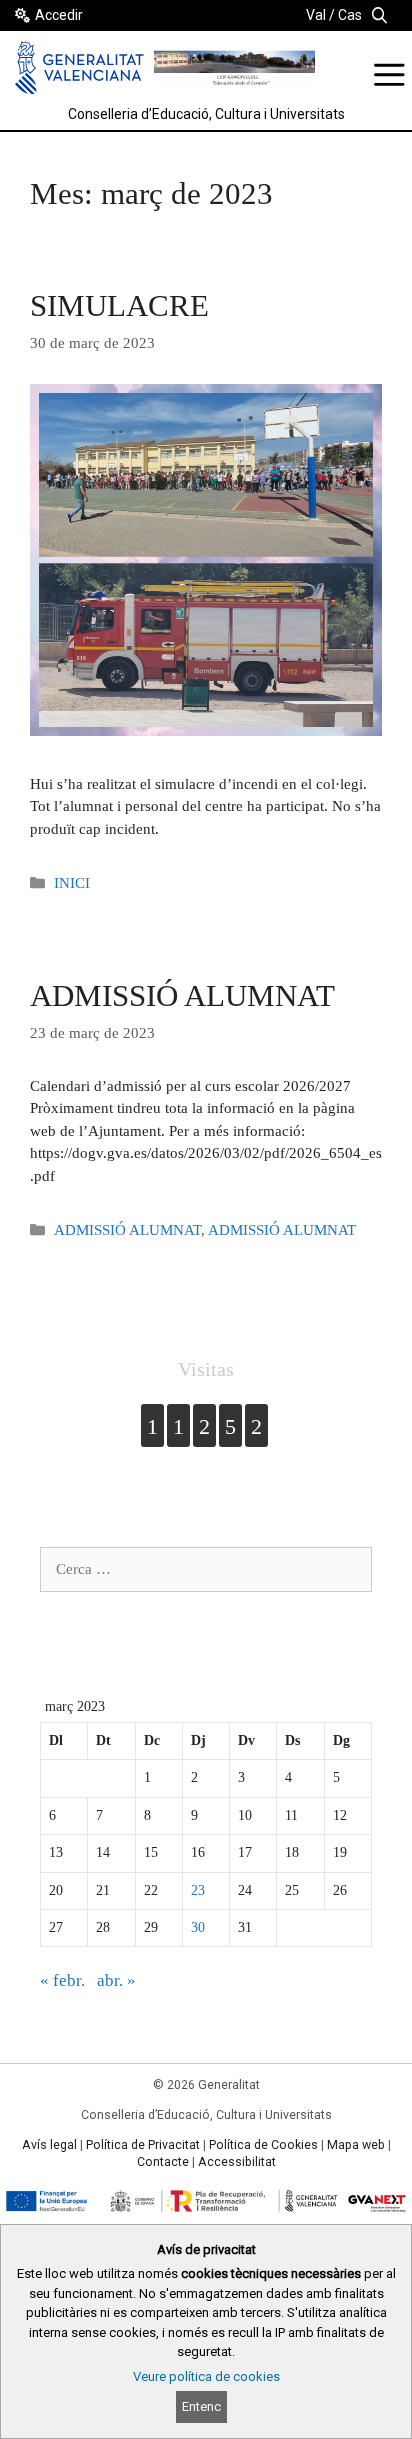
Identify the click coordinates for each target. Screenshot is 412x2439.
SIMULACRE (119, 305)
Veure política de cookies (206, 2376)
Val (316, 15)
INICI (72, 883)
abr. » (116, 1980)
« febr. (62, 1980)
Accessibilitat (237, 2162)
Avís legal (49, 2145)
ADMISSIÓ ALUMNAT (182, 995)
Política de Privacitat (143, 2145)
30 (198, 1927)
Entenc (201, 2406)
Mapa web (356, 2145)
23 (198, 1890)
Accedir (59, 15)
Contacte (163, 2162)
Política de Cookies (263, 2145)
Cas (350, 15)
